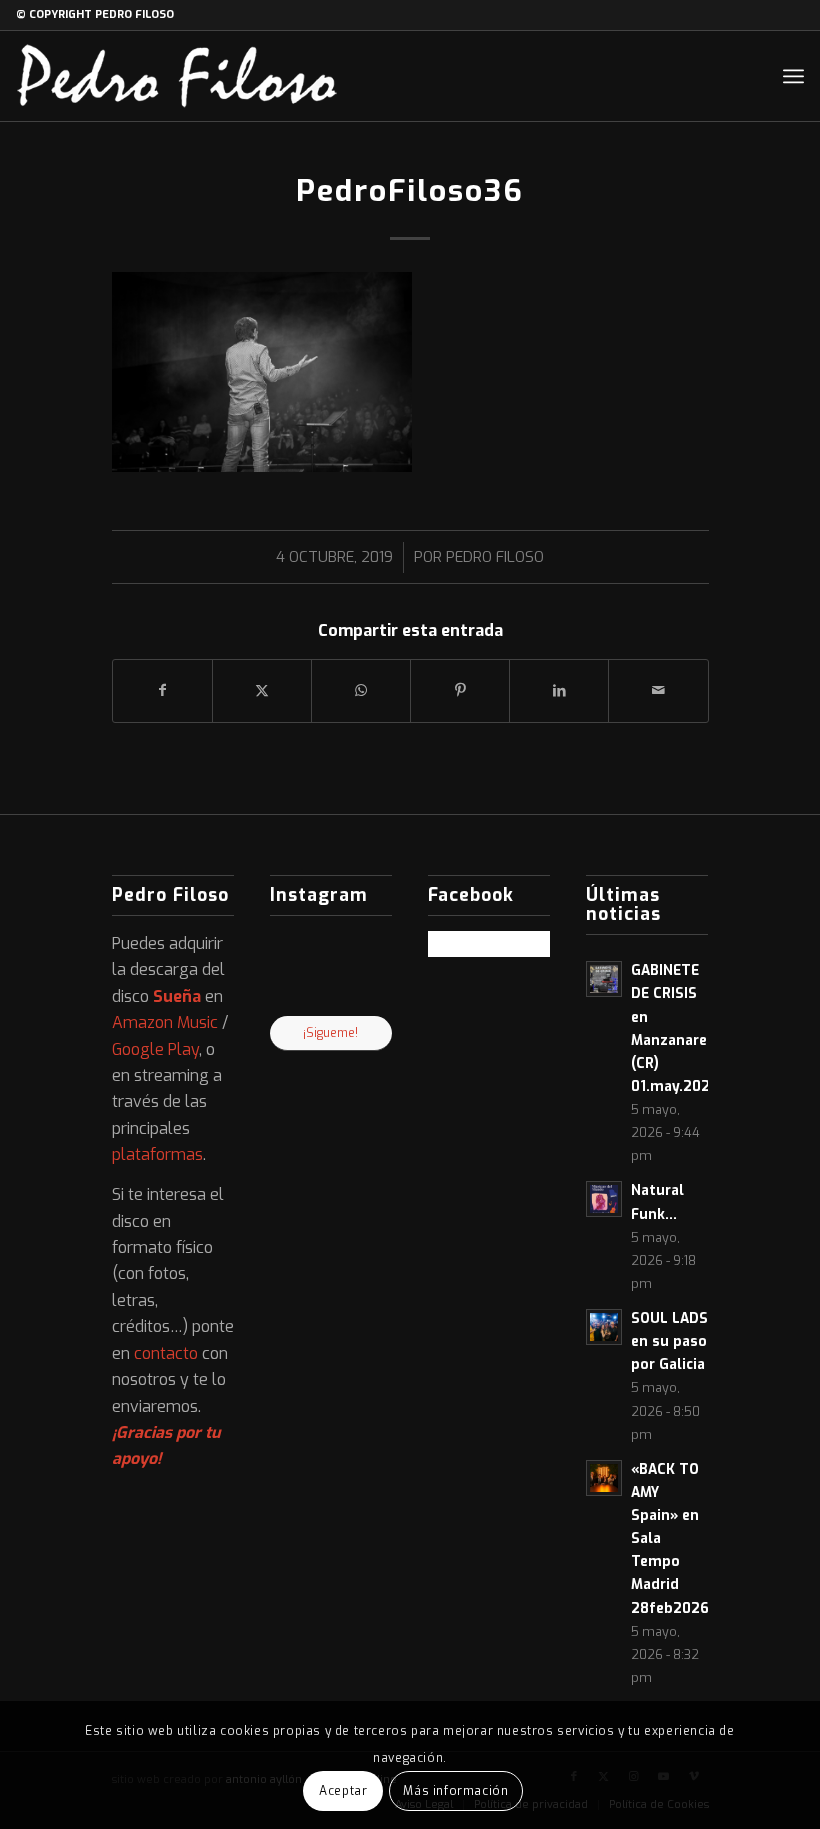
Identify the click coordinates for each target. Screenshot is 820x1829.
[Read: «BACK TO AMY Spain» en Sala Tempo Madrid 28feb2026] (604, 1478)
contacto (166, 1353)
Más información (455, 1791)
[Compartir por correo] (658, 690)
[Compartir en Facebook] (162, 690)
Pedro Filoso (495, 557)
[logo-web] (176, 76)
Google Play (155, 1049)
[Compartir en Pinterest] (460, 690)
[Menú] (793, 76)
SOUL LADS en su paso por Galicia (669, 1341)
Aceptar (343, 1791)
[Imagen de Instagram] (330, 995)
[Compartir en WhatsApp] (361, 690)
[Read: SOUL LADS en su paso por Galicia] (604, 1327)
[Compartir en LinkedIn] (559, 690)
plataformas (157, 1154)
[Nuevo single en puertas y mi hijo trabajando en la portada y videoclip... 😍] (289, 950)
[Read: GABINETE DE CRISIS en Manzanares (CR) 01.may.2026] (604, 979)
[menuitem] (793, 76)
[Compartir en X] (262, 690)
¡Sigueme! (330, 1033)
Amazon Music (165, 1022)
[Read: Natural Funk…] (604, 1199)
